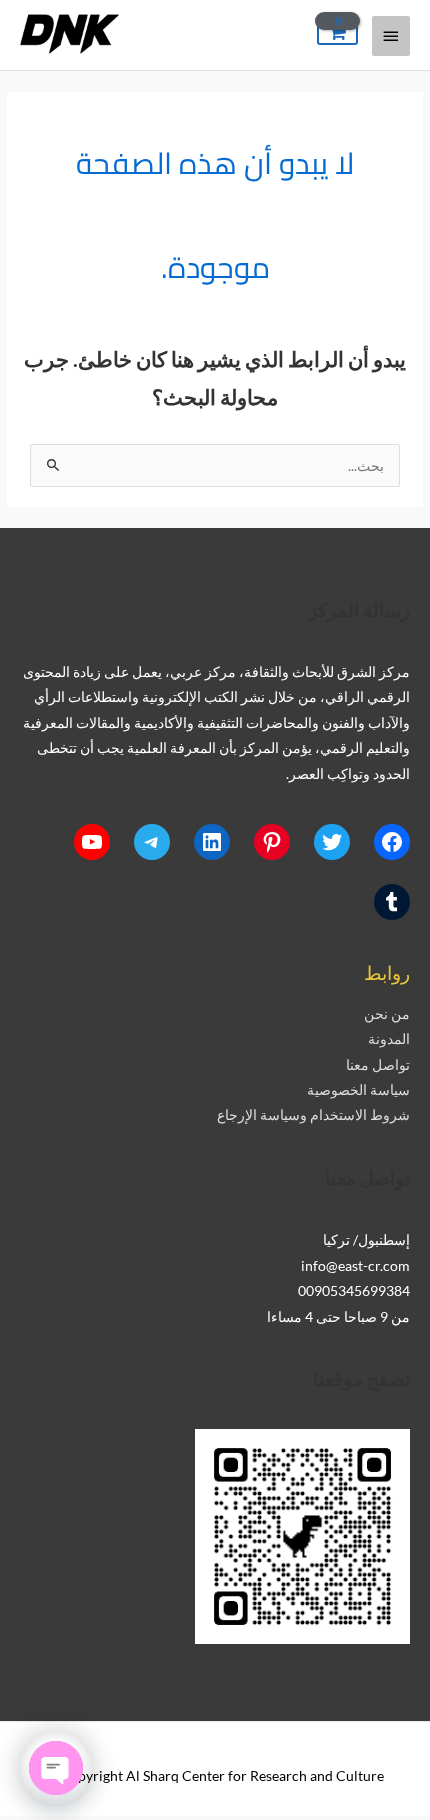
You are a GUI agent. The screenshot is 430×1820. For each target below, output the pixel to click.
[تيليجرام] (152, 842)
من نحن (387, 1013)
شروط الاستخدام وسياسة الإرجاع (313, 1114)
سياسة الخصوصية (358, 1089)
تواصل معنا (378, 1064)
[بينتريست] (272, 842)
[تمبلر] (392, 902)
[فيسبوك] (392, 842)
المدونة (389, 1038)
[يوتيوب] (92, 842)
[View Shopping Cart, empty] (337, 33)
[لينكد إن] (212, 842)
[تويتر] (332, 842)
